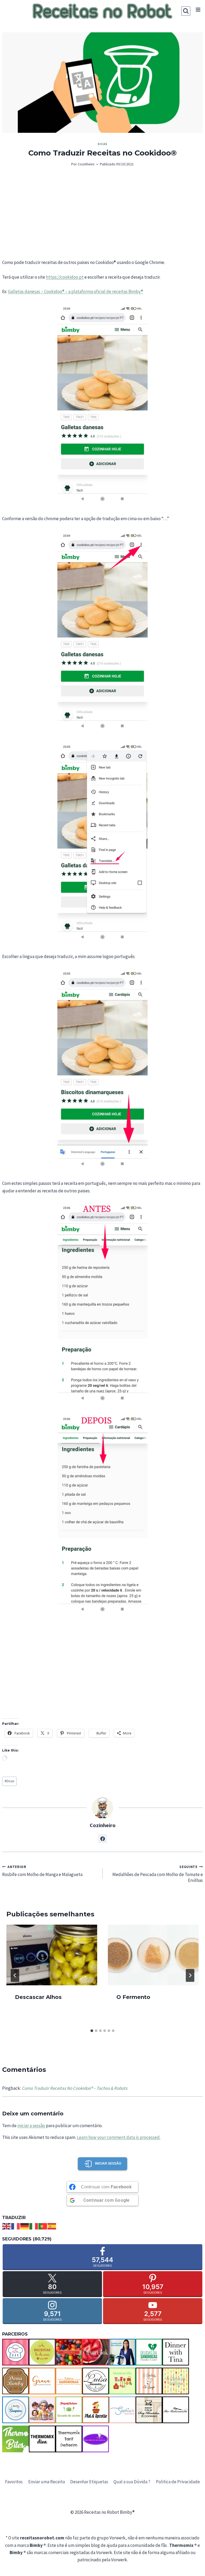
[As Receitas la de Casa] (42, 2352)
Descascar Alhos (38, 1997)
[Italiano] (34, 2226)
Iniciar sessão (108, 2163)
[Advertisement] (102, 213)
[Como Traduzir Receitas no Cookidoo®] (102, 83)
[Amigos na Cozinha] (15, 2352)
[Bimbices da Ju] (69, 2352)
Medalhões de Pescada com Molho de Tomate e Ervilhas (158, 1874)
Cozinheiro (86, 164)
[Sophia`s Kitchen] (122, 2410)
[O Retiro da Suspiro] (15, 2410)
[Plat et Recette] (96, 2410)
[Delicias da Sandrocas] (149, 2352)
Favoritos (14, 2482)
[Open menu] (198, 10)
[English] (7, 2226)
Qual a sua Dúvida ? (132, 2482)
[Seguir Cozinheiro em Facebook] (102, 1839)
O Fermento (133, 1997)
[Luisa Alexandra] (96, 2381)
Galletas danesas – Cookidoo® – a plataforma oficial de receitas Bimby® (76, 291)
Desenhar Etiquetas (89, 2482)
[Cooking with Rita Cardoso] (122, 2352)
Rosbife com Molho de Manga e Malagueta (42, 1871)
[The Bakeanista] (176, 2410)
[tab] (92, 2031)
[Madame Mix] (122, 2381)
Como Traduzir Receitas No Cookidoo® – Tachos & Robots (74, 2088)
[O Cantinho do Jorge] (149, 2381)
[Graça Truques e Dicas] (42, 2381)
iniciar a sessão (31, 2126)
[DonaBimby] (15, 2381)
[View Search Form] (186, 11)
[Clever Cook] (96, 2352)
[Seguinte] (190, 1975)
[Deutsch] (25, 2226)
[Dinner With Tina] (176, 2352)
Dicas (102, 144)
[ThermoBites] (15, 2439)
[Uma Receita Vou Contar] (96, 2439)
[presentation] (52, 1955)
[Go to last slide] (15, 1975)
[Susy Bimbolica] (149, 2410)
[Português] (43, 2226)
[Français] (16, 2226)
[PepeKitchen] (69, 2410)
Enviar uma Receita (47, 2482)
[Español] (52, 2226)
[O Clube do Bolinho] (176, 2381)
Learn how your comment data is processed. (119, 2137)
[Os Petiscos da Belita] (42, 2410)
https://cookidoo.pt (65, 277)
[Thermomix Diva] (42, 2439)
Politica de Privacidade (178, 2482)
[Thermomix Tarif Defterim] (69, 2439)
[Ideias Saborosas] (69, 2381)
